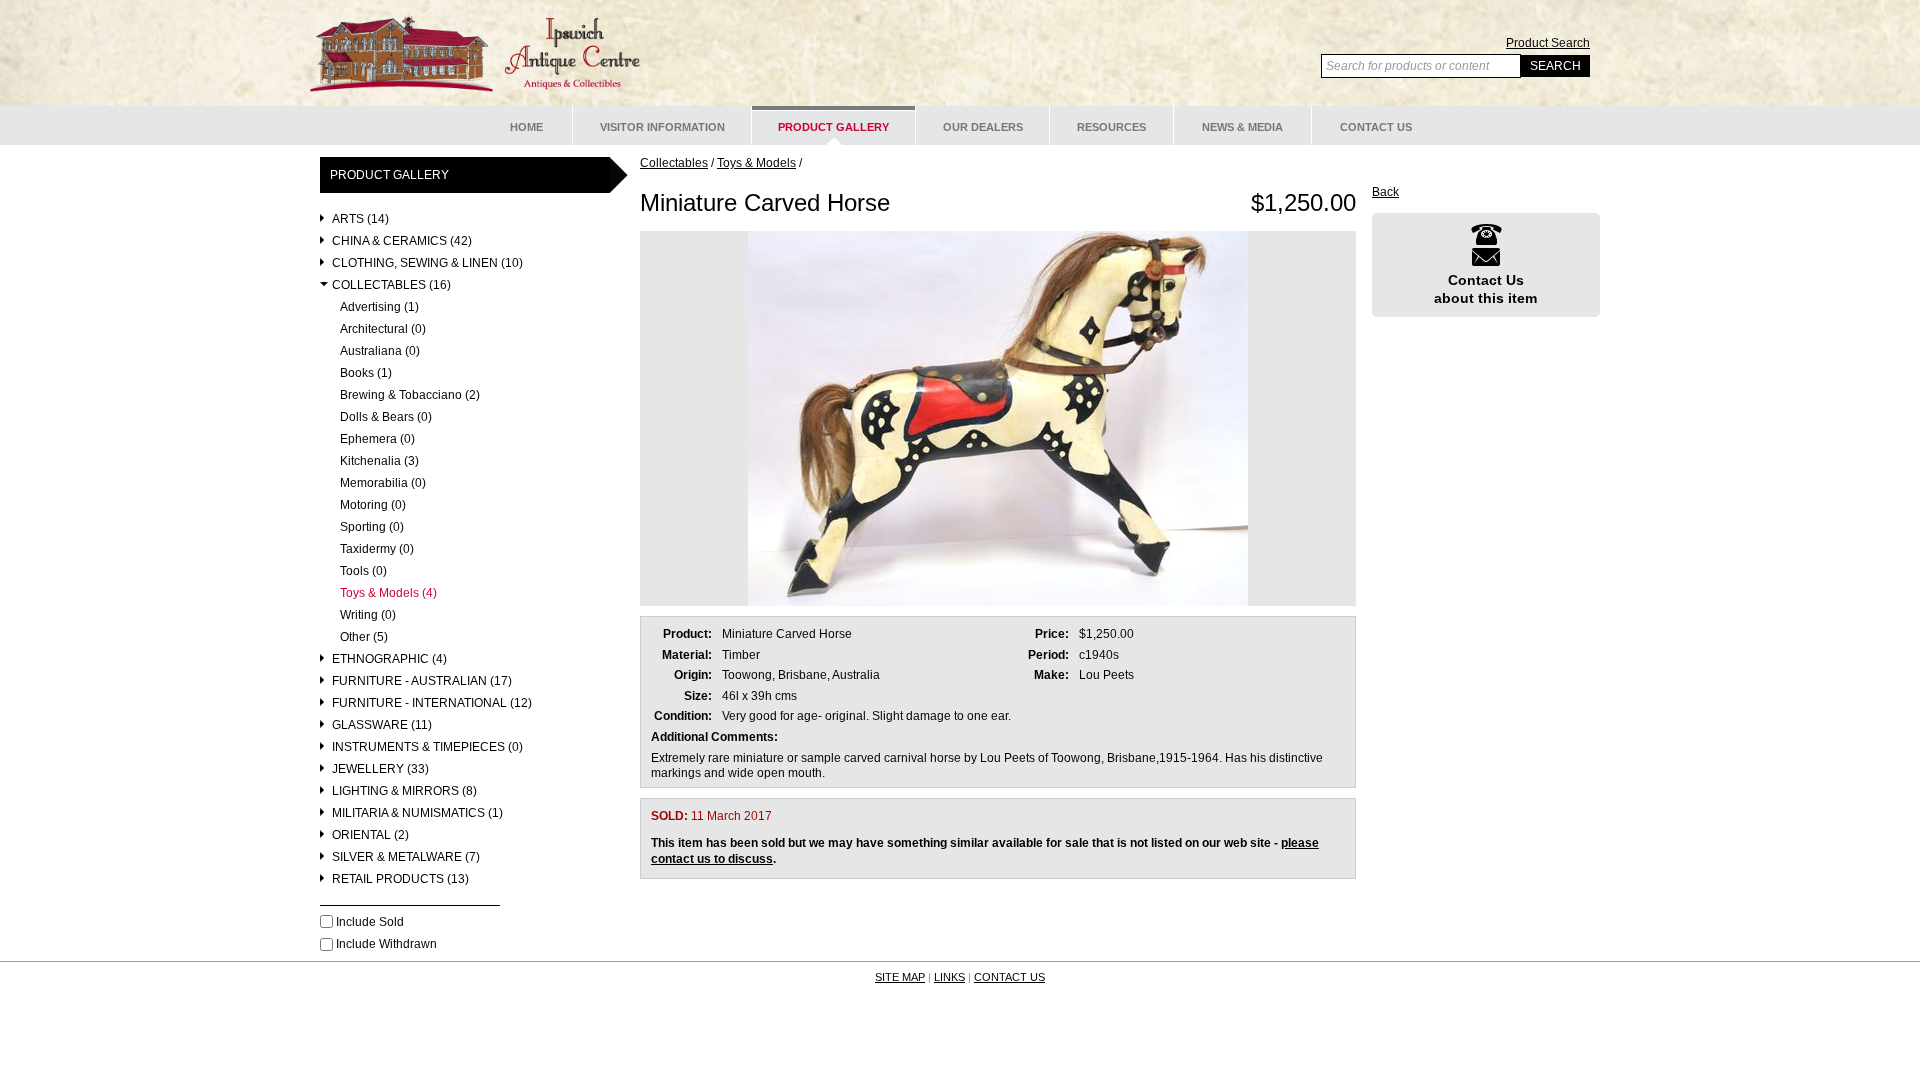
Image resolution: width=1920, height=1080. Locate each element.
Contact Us (1376, 127)
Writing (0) (368, 615)
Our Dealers (983, 127)
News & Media (1242, 127)
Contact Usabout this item (1485, 289)
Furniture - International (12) (432, 703)
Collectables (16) (391, 285)
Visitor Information (662, 127)
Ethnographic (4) (389, 659)
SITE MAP (900, 977)
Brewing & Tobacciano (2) (410, 395)
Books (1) (366, 373)
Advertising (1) (379, 307)
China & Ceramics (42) (402, 241)
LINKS (949, 977)
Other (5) (364, 637)
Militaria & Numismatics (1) (417, 813)
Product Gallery (833, 127)
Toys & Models (756, 163)
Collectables (674, 163)
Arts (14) (360, 219)
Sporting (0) (372, 527)
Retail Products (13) (400, 879)
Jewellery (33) (380, 769)
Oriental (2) (370, 835)
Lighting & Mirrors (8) (404, 791)
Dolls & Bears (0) (386, 417)
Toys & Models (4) (388, 593)
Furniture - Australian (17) (422, 681)
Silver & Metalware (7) (406, 857)
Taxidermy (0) (377, 549)
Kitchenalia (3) (379, 461)
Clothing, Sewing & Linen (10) (427, 263)
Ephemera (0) (377, 439)
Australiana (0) (380, 351)
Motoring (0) (373, 505)
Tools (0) (363, 571)
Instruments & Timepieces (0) (427, 747)
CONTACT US (1009, 977)
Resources (1111, 127)
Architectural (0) (383, 329)
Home (526, 127)
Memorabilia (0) (383, 483)
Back (1385, 192)
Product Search (1548, 43)
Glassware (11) (382, 725)
